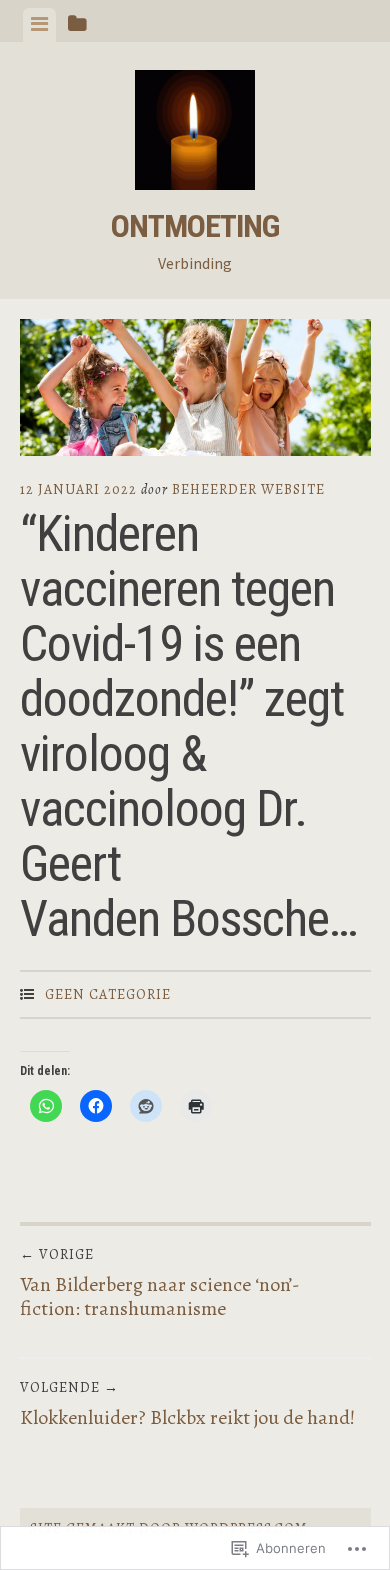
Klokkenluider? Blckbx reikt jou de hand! (187, 1405)
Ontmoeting (195, 226)
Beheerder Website (248, 489)
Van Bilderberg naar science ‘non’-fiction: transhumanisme (160, 1284)
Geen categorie (108, 994)
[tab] (39, 25)
